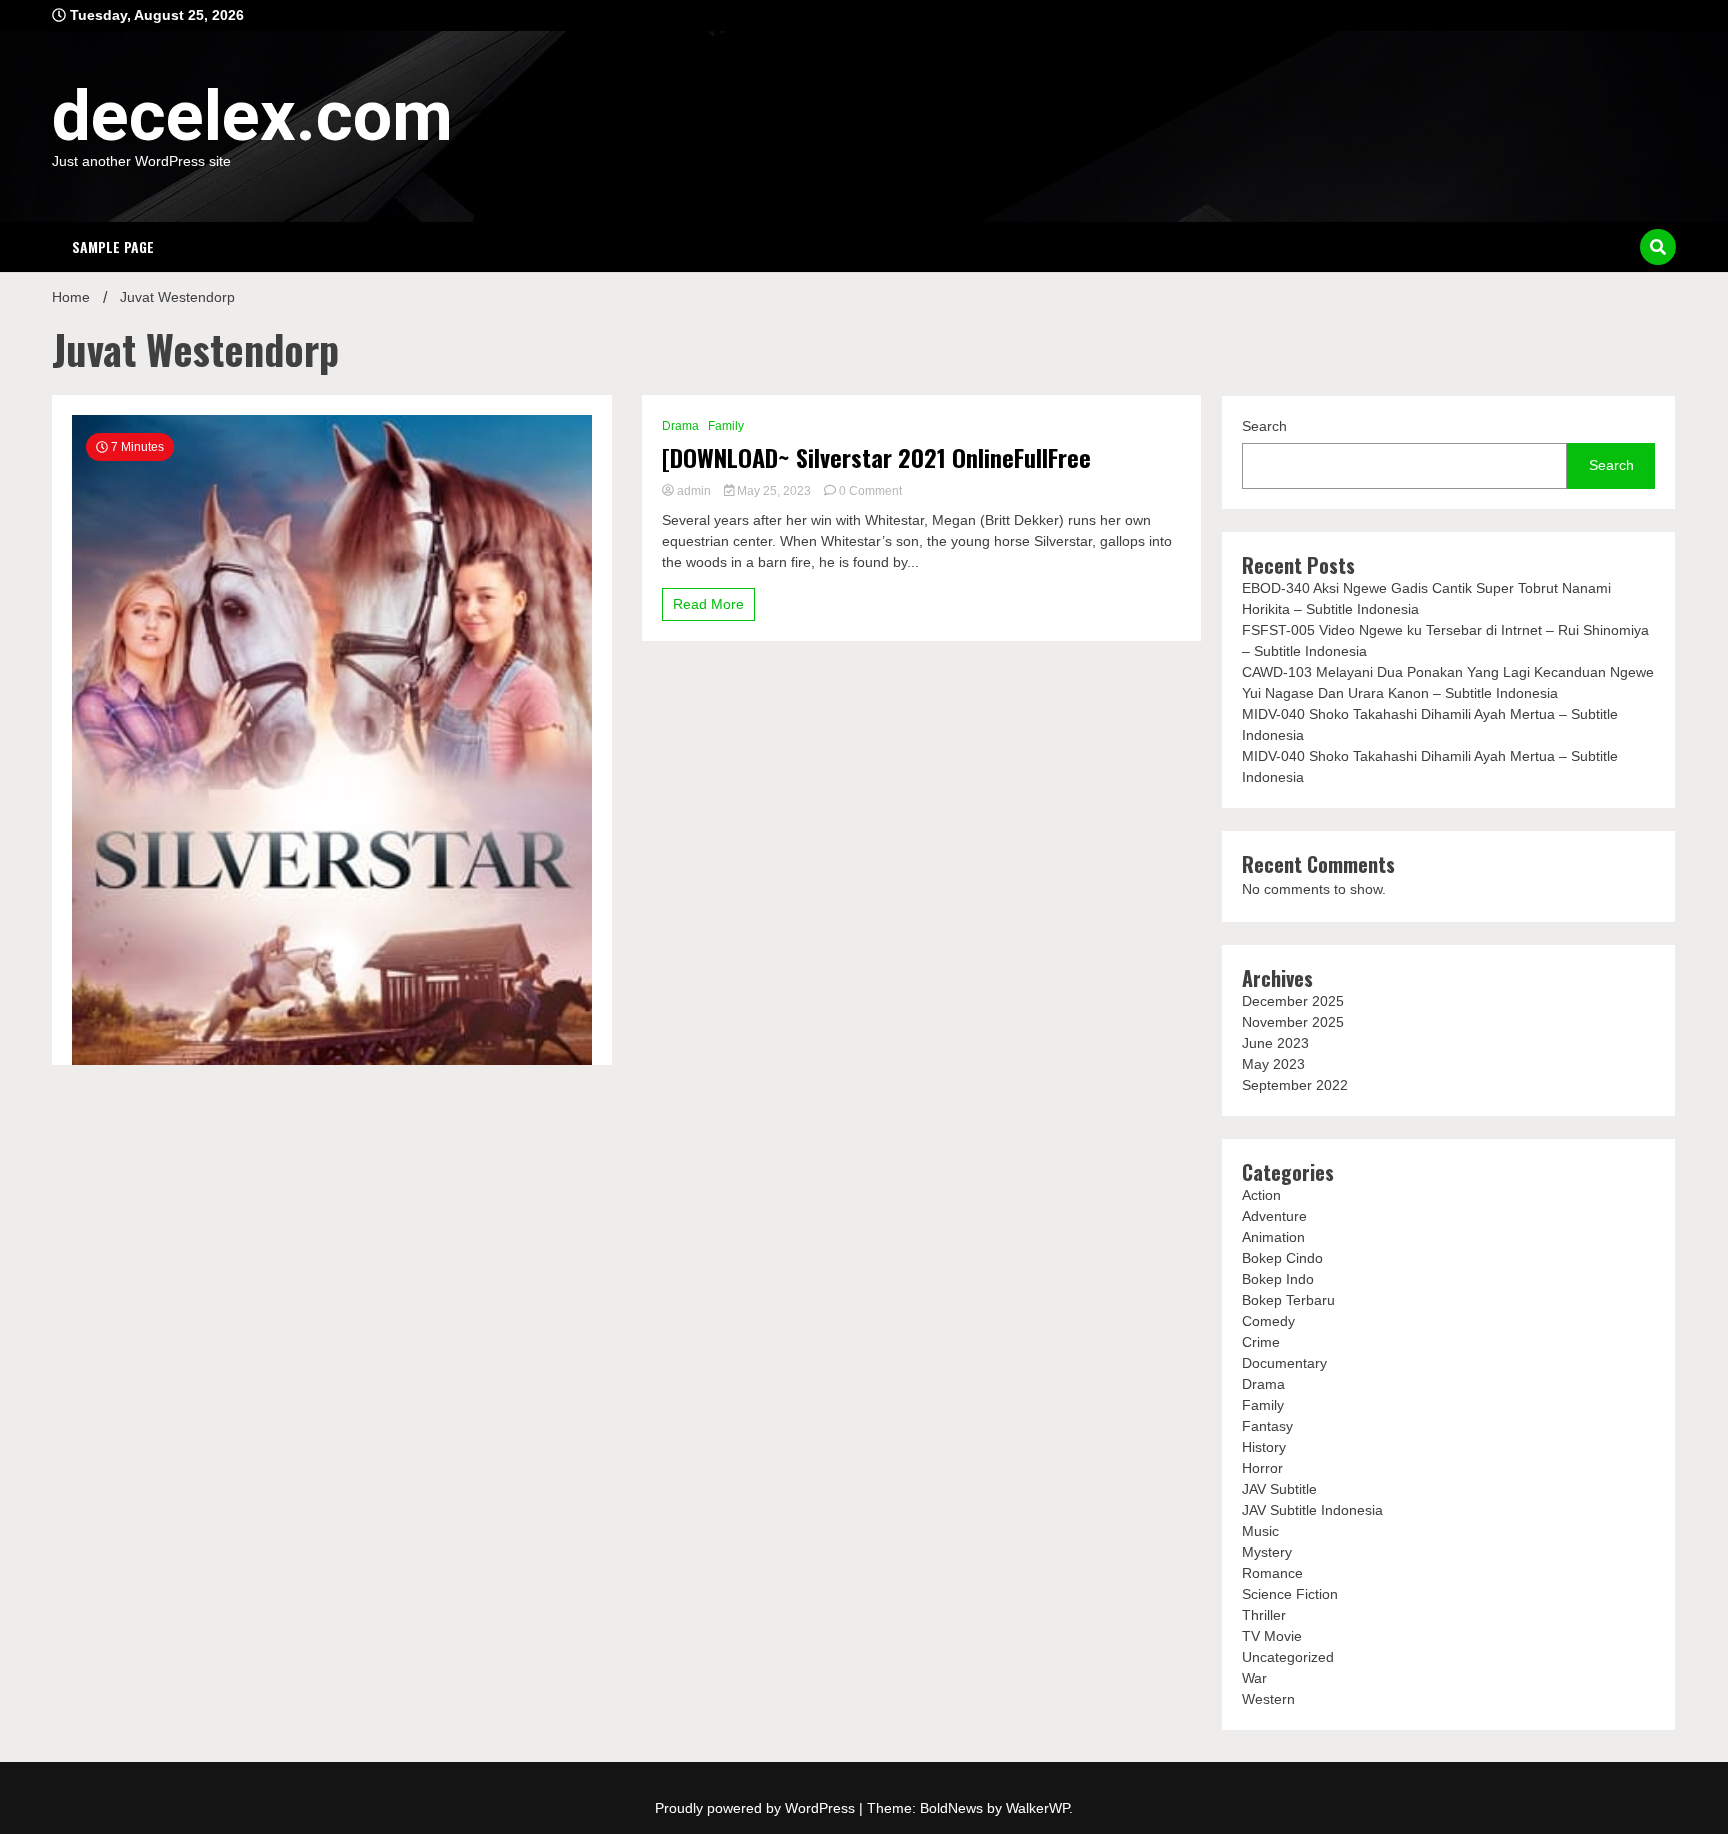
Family (726, 426)
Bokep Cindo (1282, 1258)
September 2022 (1295, 1085)
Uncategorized (1288, 1657)
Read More (708, 604)
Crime (1261, 1342)
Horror (1262, 1468)
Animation (1273, 1237)
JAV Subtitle (1279, 1489)
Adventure (1274, 1216)
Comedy (1268, 1321)
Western (1268, 1699)
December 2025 (1293, 1001)
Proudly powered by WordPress (757, 1808)
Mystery (1267, 1552)
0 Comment (870, 491)
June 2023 (1275, 1043)
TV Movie (1272, 1636)
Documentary (1284, 1363)
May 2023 (1273, 1064)
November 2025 (1293, 1022)
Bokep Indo (1278, 1279)
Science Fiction (1290, 1594)
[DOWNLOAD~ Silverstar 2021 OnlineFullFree (876, 457)
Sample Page (113, 246)
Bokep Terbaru (1288, 1300)
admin (694, 491)
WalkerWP (1037, 1808)
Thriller (1264, 1615)
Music (1260, 1531)
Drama (680, 426)
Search (1264, 426)
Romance (1272, 1573)
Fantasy (1267, 1426)
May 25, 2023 (774, 491)
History (1264, 1447)
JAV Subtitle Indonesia (1312, 1510)
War (1254, 1678)
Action (1261, 1195)
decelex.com (252, 116)
